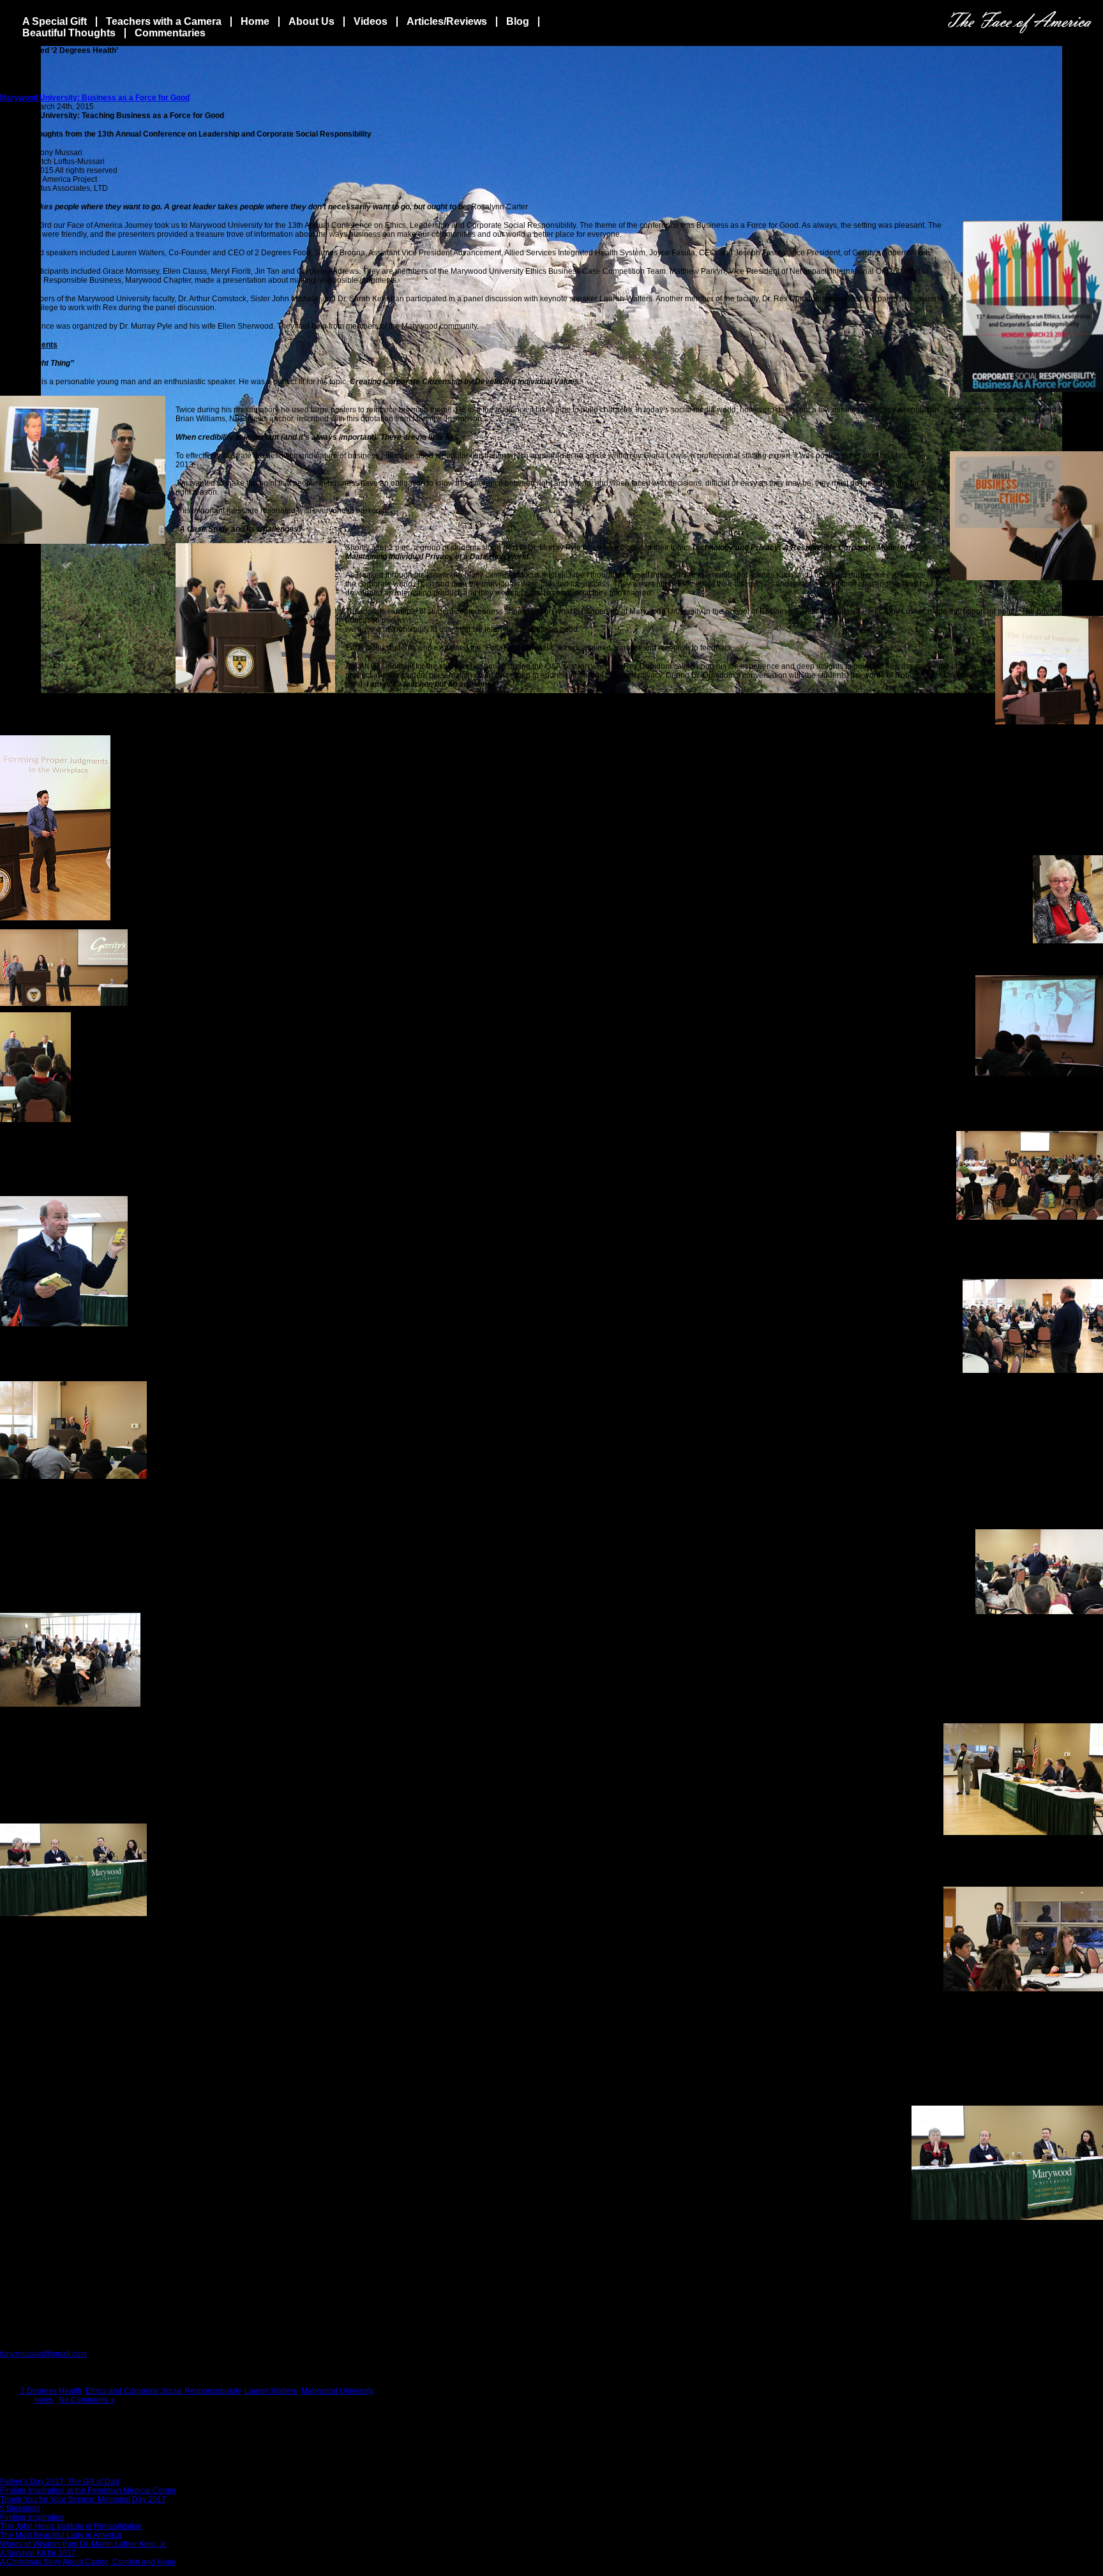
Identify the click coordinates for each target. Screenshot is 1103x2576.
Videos (371, 21)
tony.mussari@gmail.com (43, 2354)
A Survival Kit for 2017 (38, 2553)
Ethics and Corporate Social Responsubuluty (163, 2391)
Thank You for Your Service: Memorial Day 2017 (83, 2499)
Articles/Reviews (447, 21)
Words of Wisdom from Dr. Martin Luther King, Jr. (83, 2544)
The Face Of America (1020, 22)
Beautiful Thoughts (69, 33)
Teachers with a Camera (164, 21)
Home (255, 21)
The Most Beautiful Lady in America (61, 2535)
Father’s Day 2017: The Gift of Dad (60, 2482)
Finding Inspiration (32, 2517)
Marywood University (338, 2391)
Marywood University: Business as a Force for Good (95, 98)
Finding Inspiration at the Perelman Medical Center (88, 2490)
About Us (311, 21)
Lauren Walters (271, 2391)
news (44, 2400)
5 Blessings (20, 2508)
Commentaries (170, 33)
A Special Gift (55, 21)
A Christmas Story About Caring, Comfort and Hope (88, 2562)
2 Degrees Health (51, 2391)
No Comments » (87, 2400)
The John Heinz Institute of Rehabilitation (71, 2526)
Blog (518, 21)
